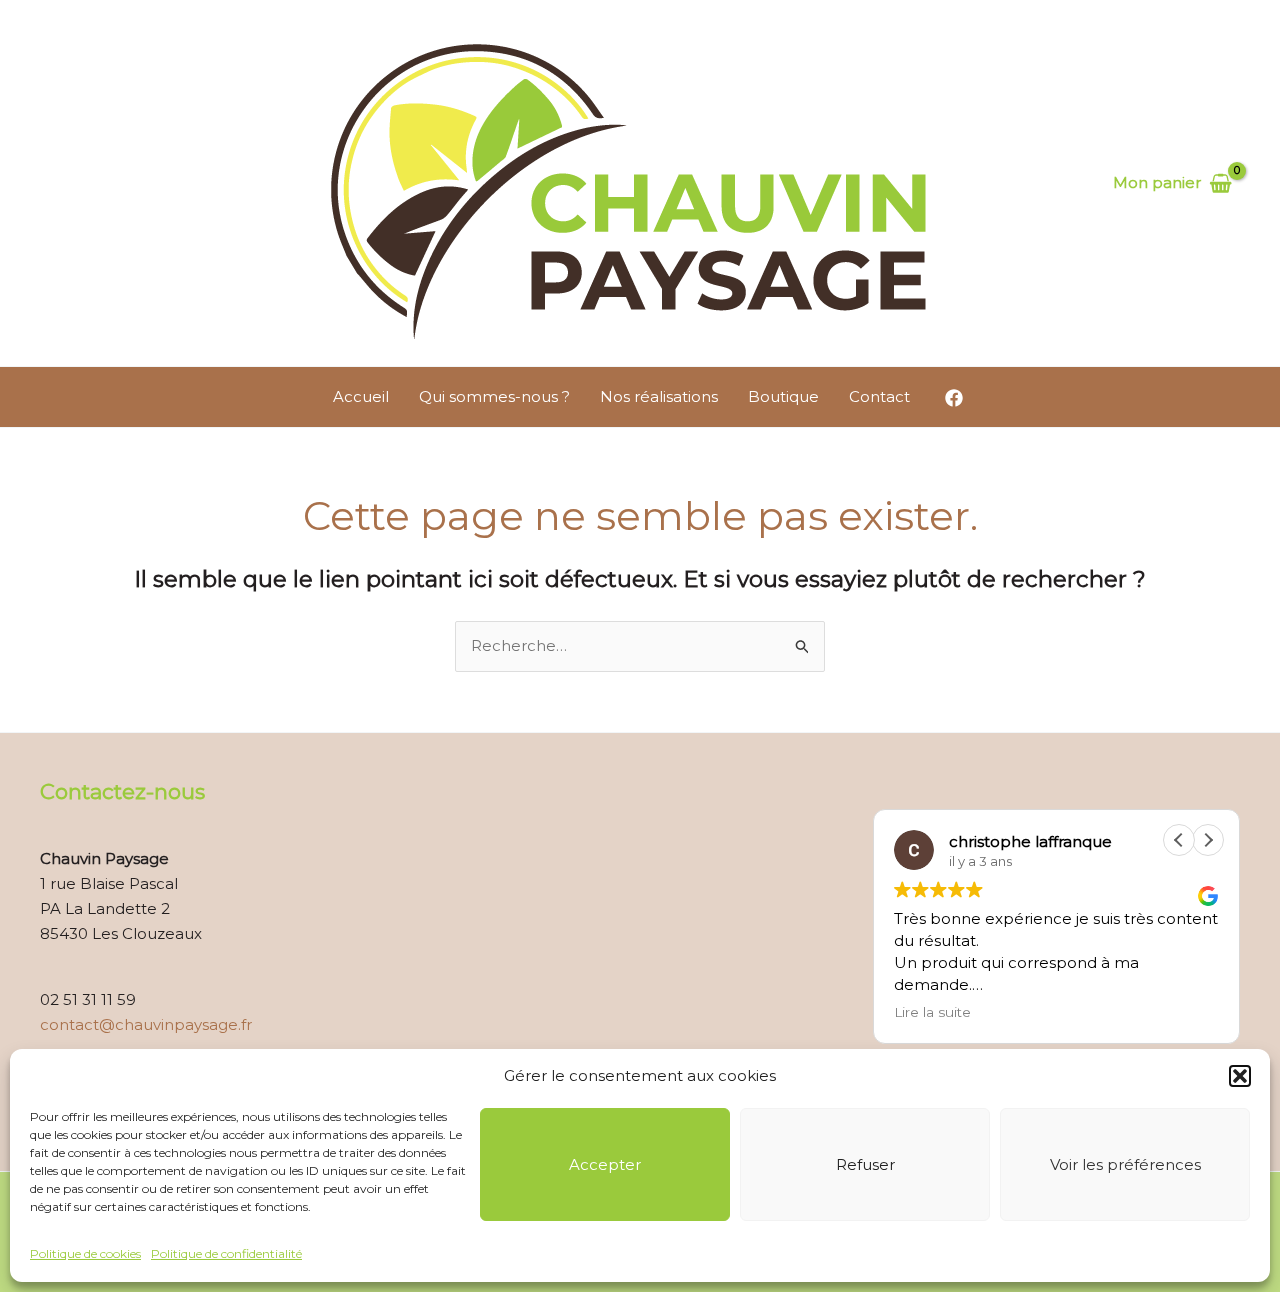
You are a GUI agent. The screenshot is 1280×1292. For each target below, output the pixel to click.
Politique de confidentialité (226, 1253)
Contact (879, 396)
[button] (1240, 1076)
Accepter (605, 1164)
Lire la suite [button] (932, 1012)
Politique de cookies (85, 1253)
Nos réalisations (659, 396)
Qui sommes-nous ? (494, 396)
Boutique (783, 396)
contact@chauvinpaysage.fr (146, 1024)
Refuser (865, 1164)
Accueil (361, 396)
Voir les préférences (1125, 1164)
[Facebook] (954, 398)
